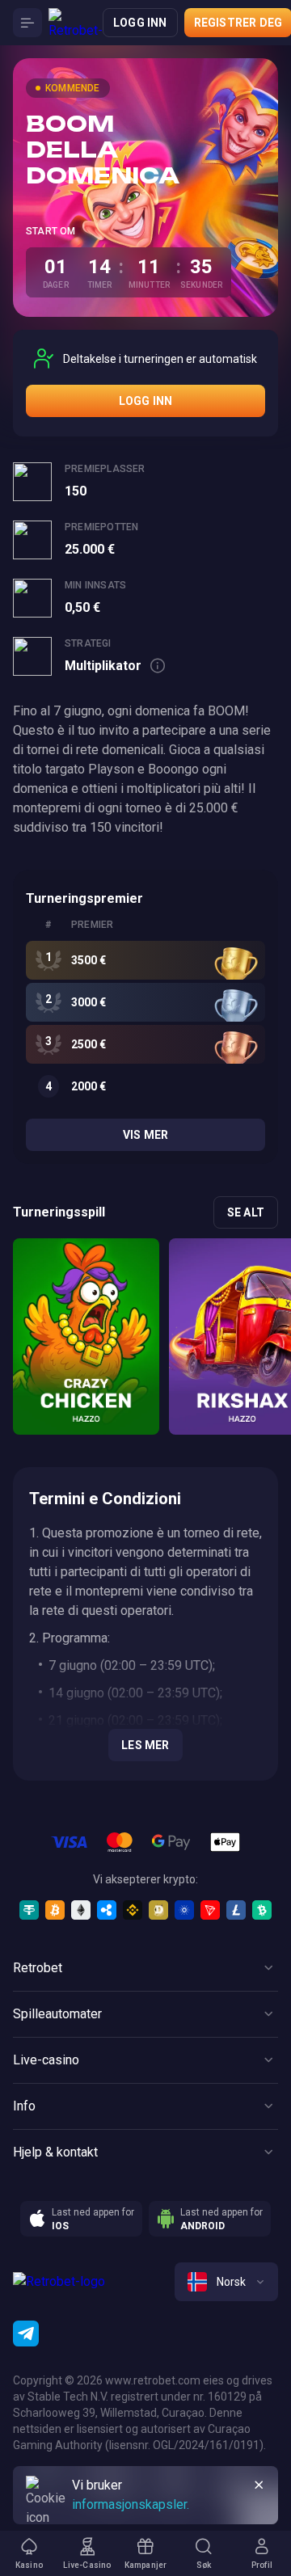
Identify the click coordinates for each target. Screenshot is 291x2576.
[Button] (27, 23)
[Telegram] (26, 2334)
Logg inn (140, 23)
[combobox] (226, 2282)
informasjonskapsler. (131, 2504)
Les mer (145, 1745)
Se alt (246, 1212)
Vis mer (145, 1135)
